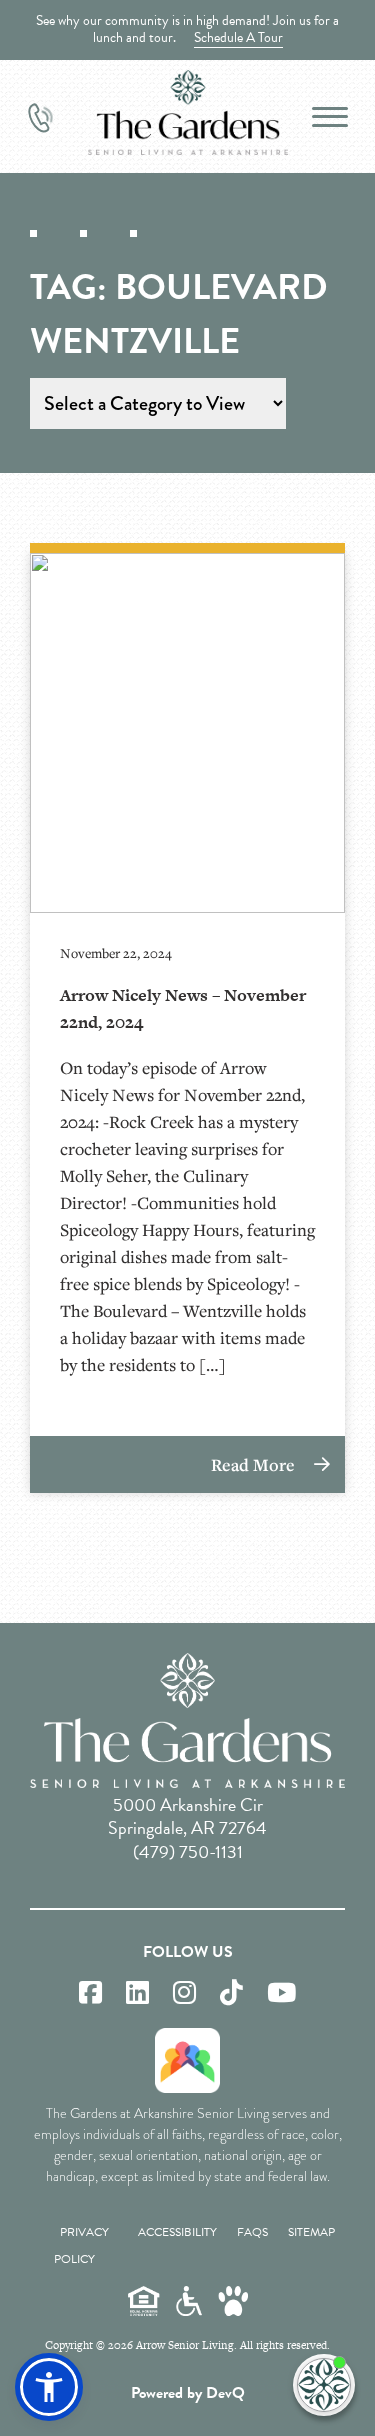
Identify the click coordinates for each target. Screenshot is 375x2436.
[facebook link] (90, 1993)
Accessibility (177, 2232)
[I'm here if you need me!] (324, 2385)
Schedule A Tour (238, 37)
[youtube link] (281, 1993)
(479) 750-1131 (188, 1851)
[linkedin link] (137, 1993)
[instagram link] (184, 1993)
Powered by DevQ (188, 2393)
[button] (49, 2387)
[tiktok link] (231, 1993)
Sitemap (311, 2232)
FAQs (252, 2232)
